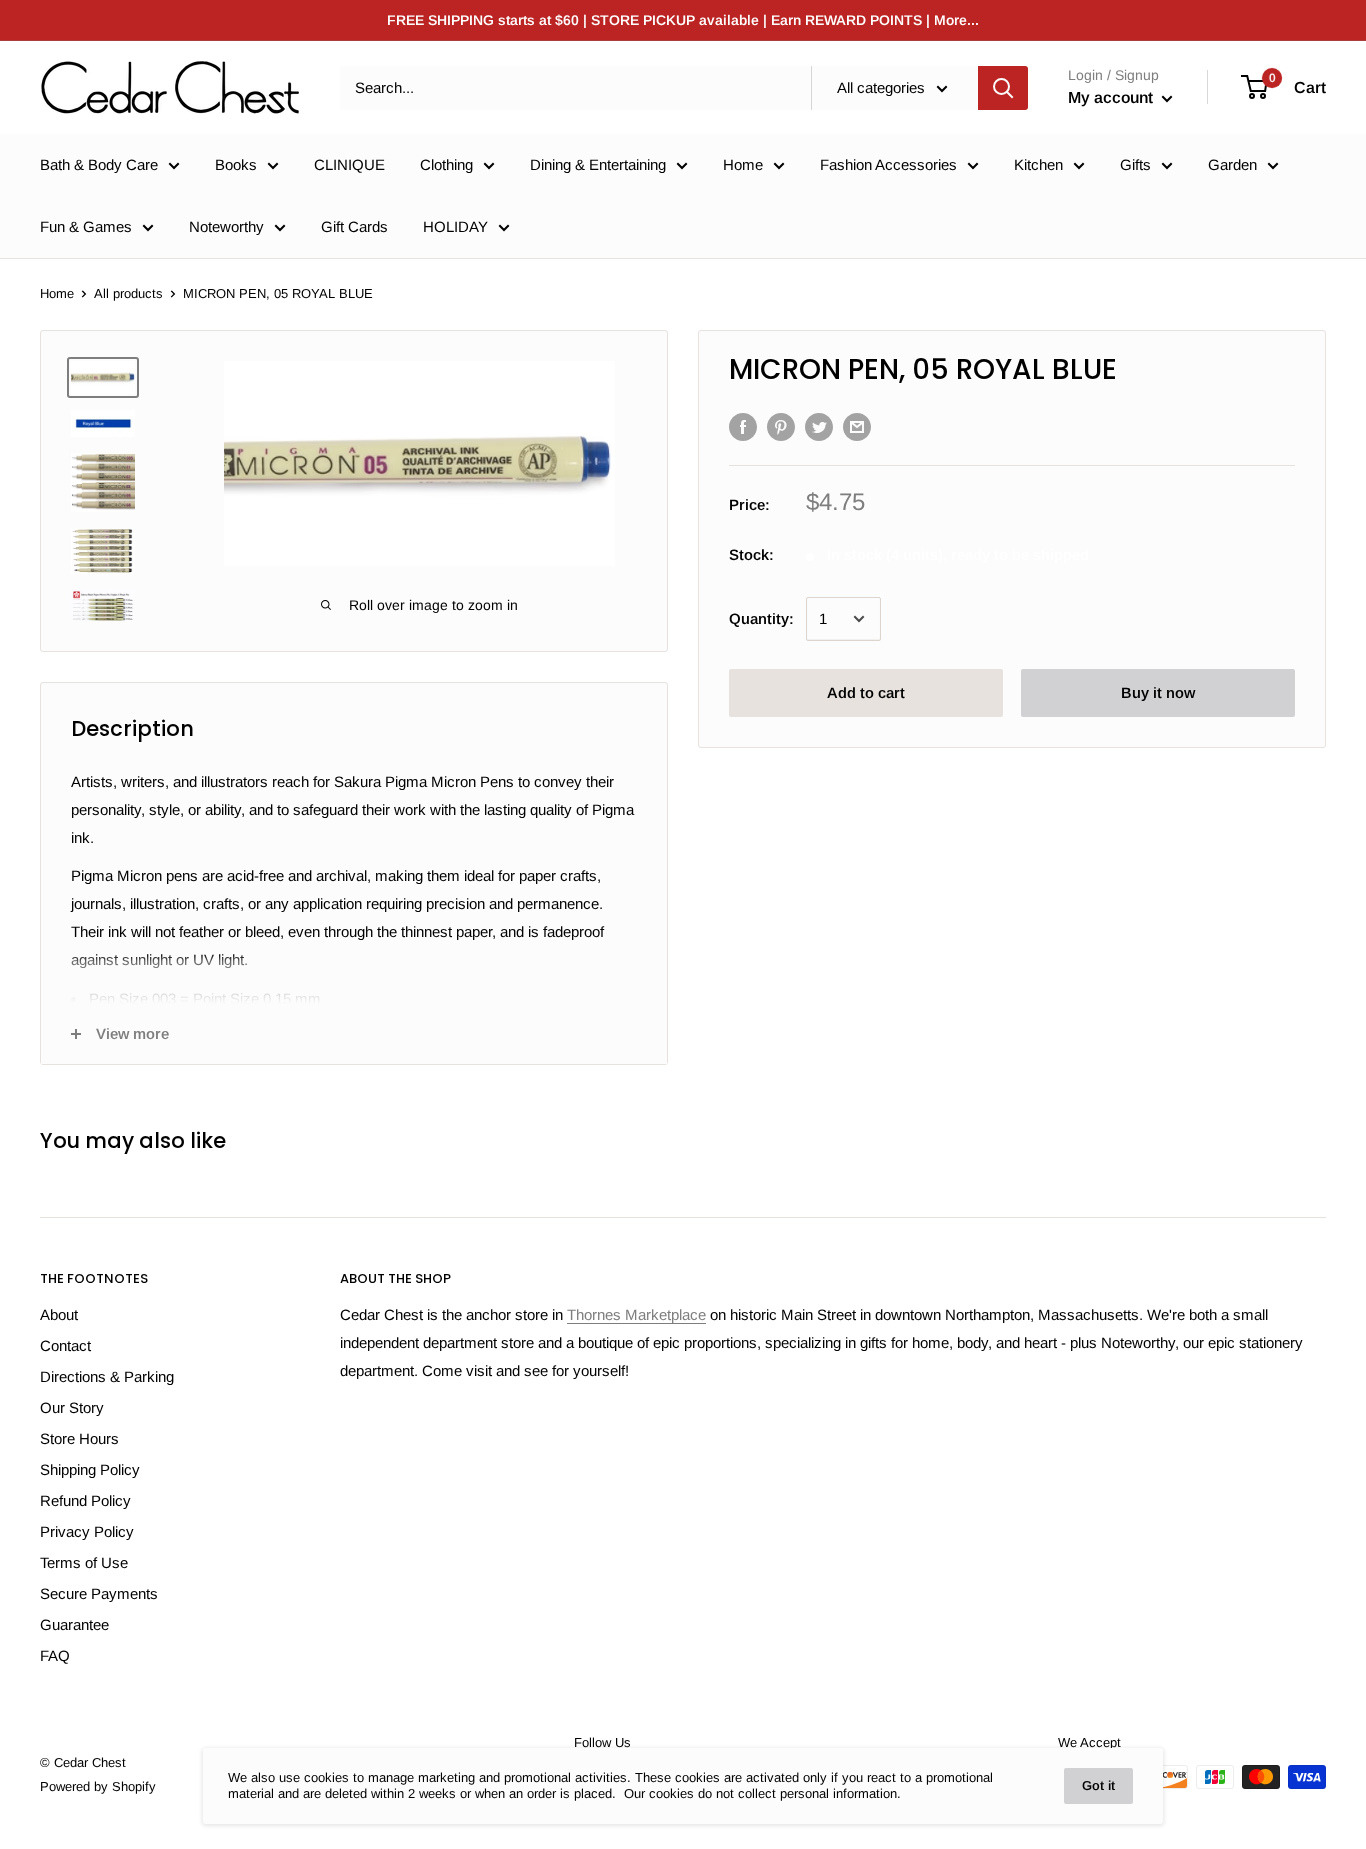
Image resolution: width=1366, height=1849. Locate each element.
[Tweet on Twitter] (819, 426)
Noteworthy (226, 226)
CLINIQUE (349, 164)
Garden (1232, 164)
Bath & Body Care (99, 164)
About (59, 1314)
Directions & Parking (107, 1376)
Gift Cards (354, 226)
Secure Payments (99, 1593)
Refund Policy (85, 1500)
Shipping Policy (90, 1469)
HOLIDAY (455, 226)
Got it (1098, 1785)
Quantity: (761, 618)
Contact (65, 1345)
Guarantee (74, 1624)
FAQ (55, 1655)
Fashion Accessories (888, 164)
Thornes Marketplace (636, 1314)
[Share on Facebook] (743, 426)
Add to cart (866, 692)
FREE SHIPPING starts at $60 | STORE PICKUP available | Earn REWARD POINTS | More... (683, 20)
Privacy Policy (87, 1531)
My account (1112, 97)
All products (128, 293)
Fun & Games (86, 226)
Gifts (1135, 164)
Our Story (72, 1407)
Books (236, 164)
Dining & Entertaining (598, 164)
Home (743, 164)
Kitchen (1038, 164)
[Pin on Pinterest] (781, 426)
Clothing (446, 164)
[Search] (1003, 88)
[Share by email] (857, 426)
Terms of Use (84, 1562)
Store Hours (79, 1438)
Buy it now (1158, 692)
